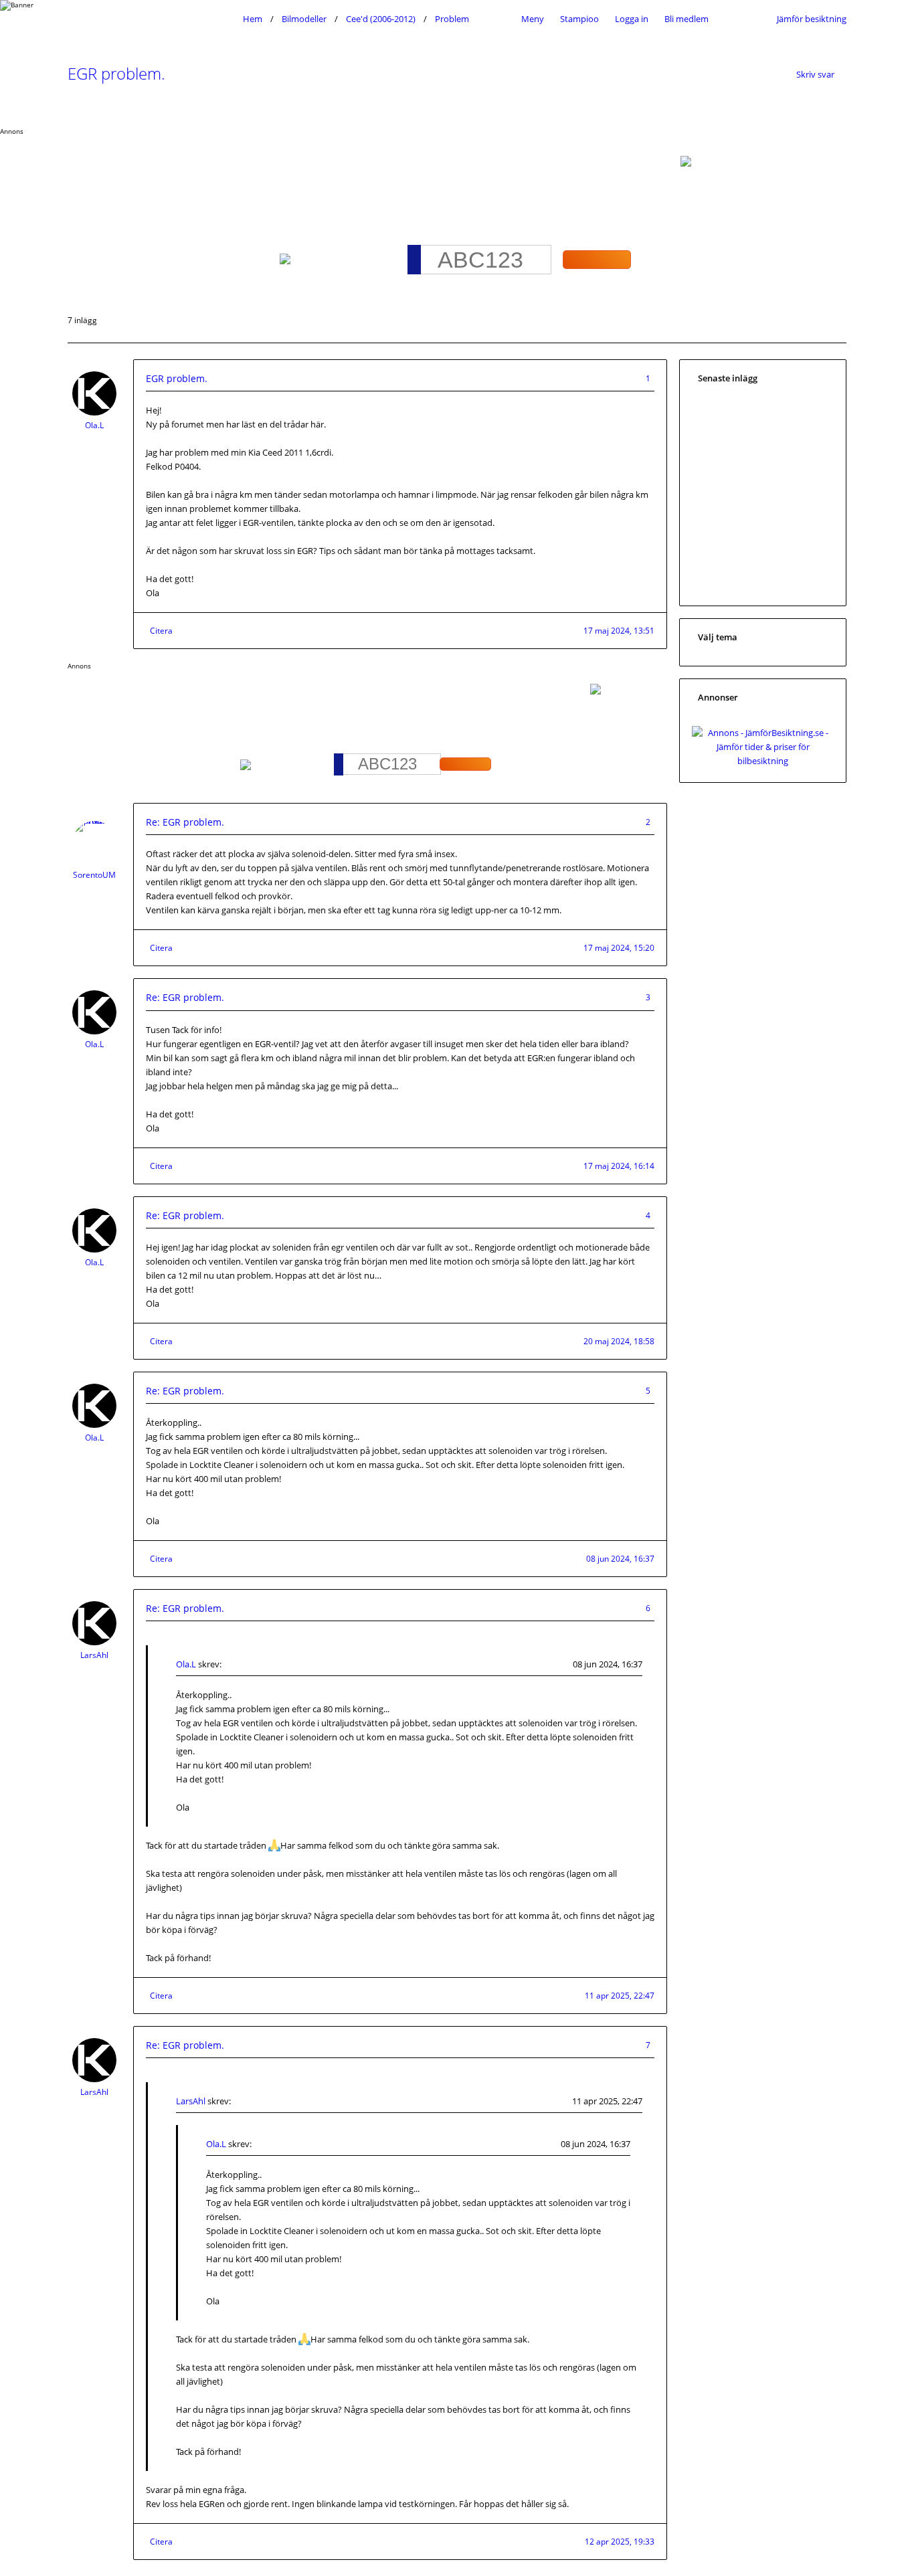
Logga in (632, 19)
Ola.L (94, 425)
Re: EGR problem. (185, 822)
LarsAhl (94, 1655)
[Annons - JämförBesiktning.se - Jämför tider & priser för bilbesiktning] (763, 761)
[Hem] (152, 19)
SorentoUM (94, 875)
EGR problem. (116, 73)
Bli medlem (687, 19)
